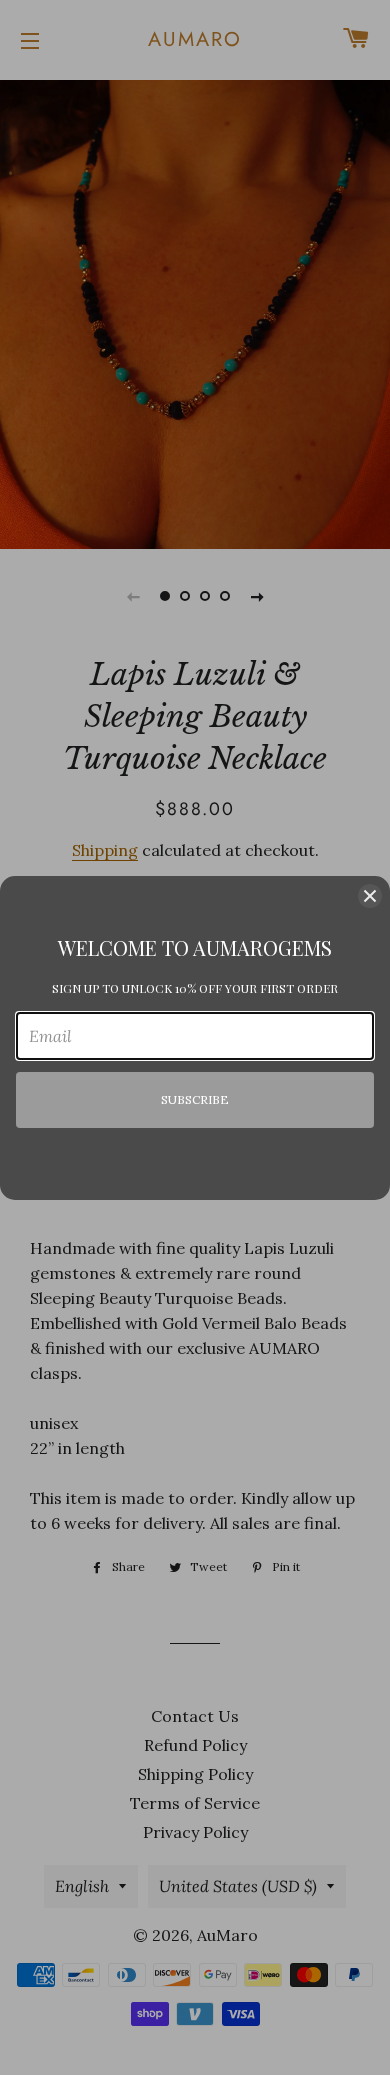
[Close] (370, 896)
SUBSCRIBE (195, 1099)
